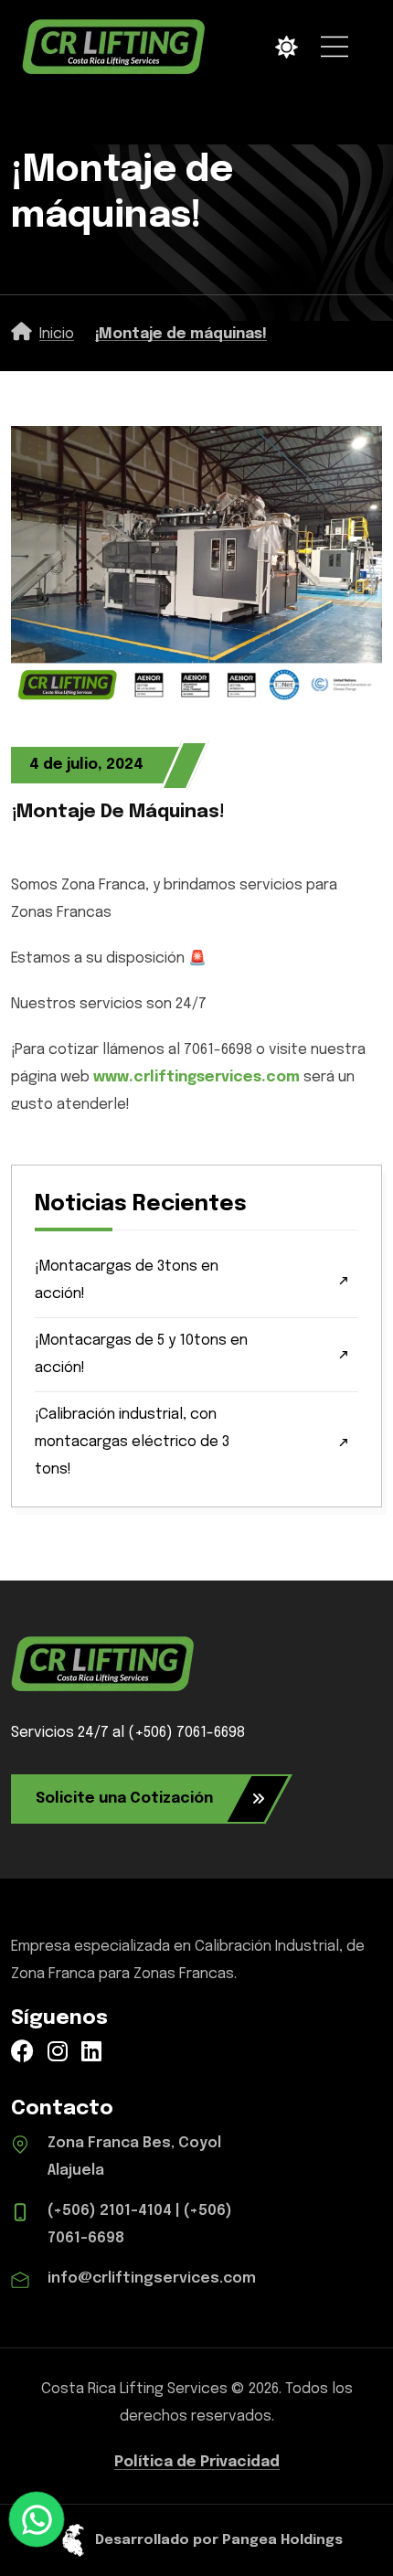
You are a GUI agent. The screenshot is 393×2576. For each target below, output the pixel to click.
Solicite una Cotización (124, 1799)
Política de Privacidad (197, 2462)
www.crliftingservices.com (196, 1077)
